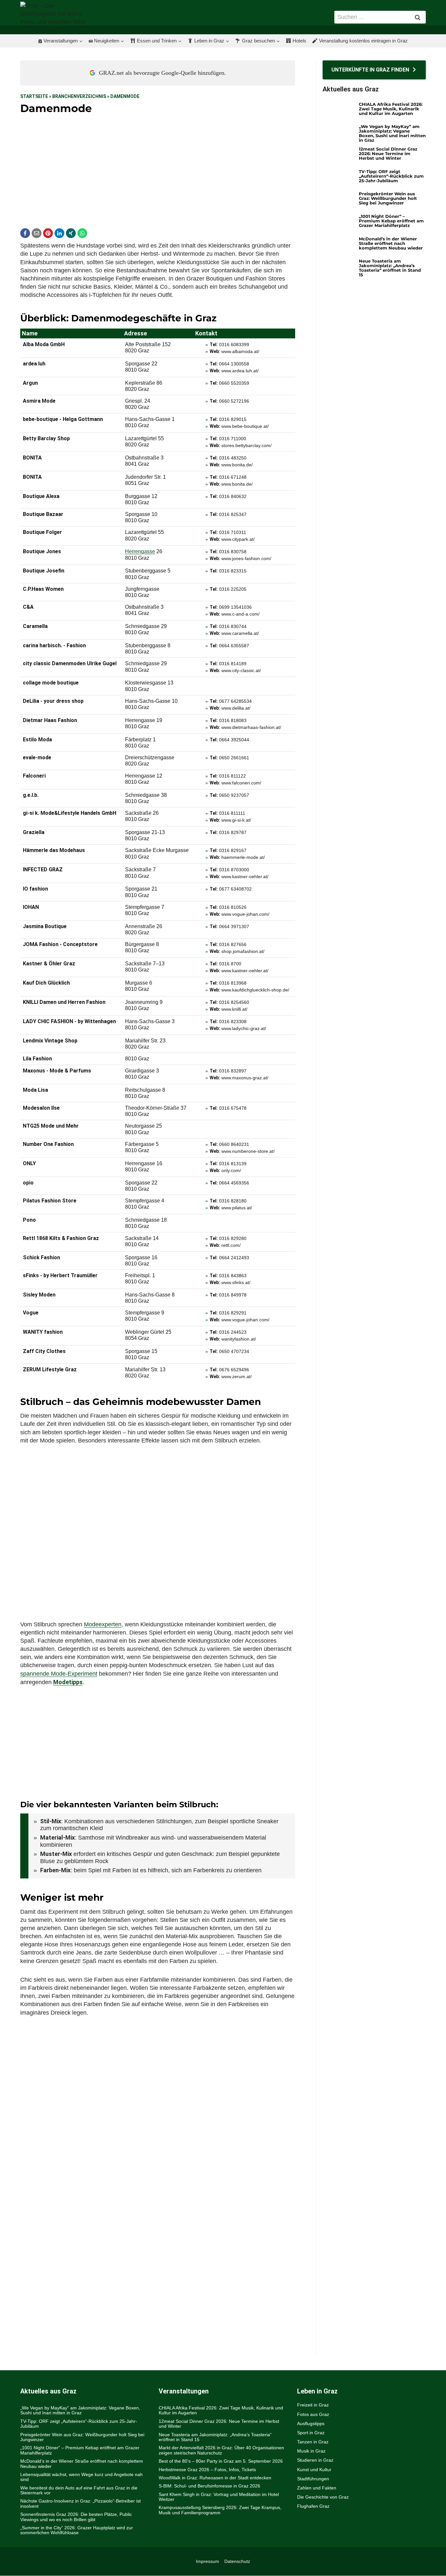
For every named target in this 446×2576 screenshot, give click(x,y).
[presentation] (338, 111)
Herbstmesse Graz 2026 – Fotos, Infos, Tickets (207, 2470)
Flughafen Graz (313, 2506)
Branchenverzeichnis (79, 96)
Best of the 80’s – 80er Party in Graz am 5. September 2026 (221, 2461)
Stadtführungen (313, 2479)
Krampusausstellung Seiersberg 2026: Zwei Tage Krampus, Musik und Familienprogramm (220, 2510)
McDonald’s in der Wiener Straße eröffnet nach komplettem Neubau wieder (391, 243)
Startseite (34, 96)
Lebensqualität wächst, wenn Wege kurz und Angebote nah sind (81, 2477)
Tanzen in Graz (313, 2442)
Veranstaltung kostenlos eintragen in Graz (363, 41)
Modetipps (68, 1682)
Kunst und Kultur (314, 2470)
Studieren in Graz (315, 2460)
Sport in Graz (311, 2433)
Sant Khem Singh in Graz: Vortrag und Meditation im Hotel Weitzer (219, 2497)
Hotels (299, 41)
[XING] (71, 233)
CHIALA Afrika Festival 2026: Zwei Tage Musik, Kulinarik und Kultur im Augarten (391, 109)
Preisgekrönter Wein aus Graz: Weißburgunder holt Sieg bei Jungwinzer (388, 198)
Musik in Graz (311, 2451)
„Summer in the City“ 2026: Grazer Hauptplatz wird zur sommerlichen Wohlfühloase (77, 2530)
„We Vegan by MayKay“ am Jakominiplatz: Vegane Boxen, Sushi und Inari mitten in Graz (392, 133)
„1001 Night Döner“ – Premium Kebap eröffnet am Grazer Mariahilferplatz (391, 221)
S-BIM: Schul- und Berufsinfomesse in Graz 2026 (209, 2486)
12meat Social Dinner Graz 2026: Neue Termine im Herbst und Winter (388, 153)
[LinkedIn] (59, 233)
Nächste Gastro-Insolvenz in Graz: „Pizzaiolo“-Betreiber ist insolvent (80, 2504)
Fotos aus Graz (313, 2414)
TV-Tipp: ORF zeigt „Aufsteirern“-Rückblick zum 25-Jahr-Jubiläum (391, 176)
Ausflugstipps (311, 2423)
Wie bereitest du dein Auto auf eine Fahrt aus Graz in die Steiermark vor (79, 2490)
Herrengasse (140, 551)
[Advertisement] (158, 170)
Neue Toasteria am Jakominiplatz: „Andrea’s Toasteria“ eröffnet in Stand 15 (390, 268)
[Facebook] (25, 233)
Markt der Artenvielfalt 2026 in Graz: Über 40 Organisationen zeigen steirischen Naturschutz (221, 2450)
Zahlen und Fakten (317, 2488)
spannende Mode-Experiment (59, 1674)
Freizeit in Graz (313, 2405)
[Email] (37, 233)
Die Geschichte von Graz (323, 2497)
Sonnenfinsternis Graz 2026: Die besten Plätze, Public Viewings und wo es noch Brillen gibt (76, 2517)
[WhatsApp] (82, 233)
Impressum (207, 2561)
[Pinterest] (48, 233)
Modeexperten (103, 1624)
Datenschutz (237, 2561)
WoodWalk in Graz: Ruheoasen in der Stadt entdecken (215, 2478)
